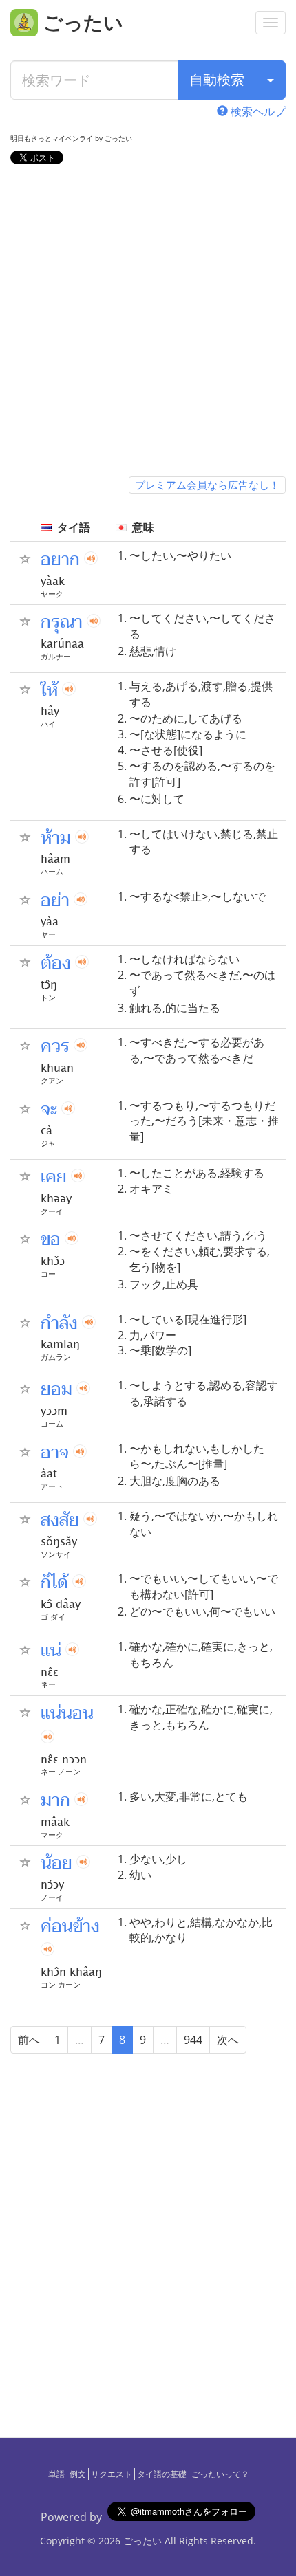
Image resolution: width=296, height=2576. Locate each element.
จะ (49, 1110)
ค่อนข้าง (70, 1926)
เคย (54, 1177)
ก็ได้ (54, 1583)
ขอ (51, 1240)
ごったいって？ (220, 2474)
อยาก (60, 560)
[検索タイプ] (271, 80)
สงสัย (60, 1520)
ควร (55, 1046)
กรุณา (62, 622)
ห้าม (56, 838)
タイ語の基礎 (162, 2474)
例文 (78, 2474)
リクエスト (112, 2474)
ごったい (142, 2541)
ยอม (56, 1389)
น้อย (56, 1863)
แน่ (51, 1651)
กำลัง (59, 1323)
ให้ (49, 690)
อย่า (55, 901)
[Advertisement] (148, 323)
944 (193, 2040)
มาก (55, 1801)
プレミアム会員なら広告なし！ (207, 485)
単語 (56, 2474)
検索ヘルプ (257, 111)
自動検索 (217, 79)
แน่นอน (67, 1713)
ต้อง (56, 963)
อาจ (55, 1453)
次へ (228, 2040)
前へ (29, 2040)
